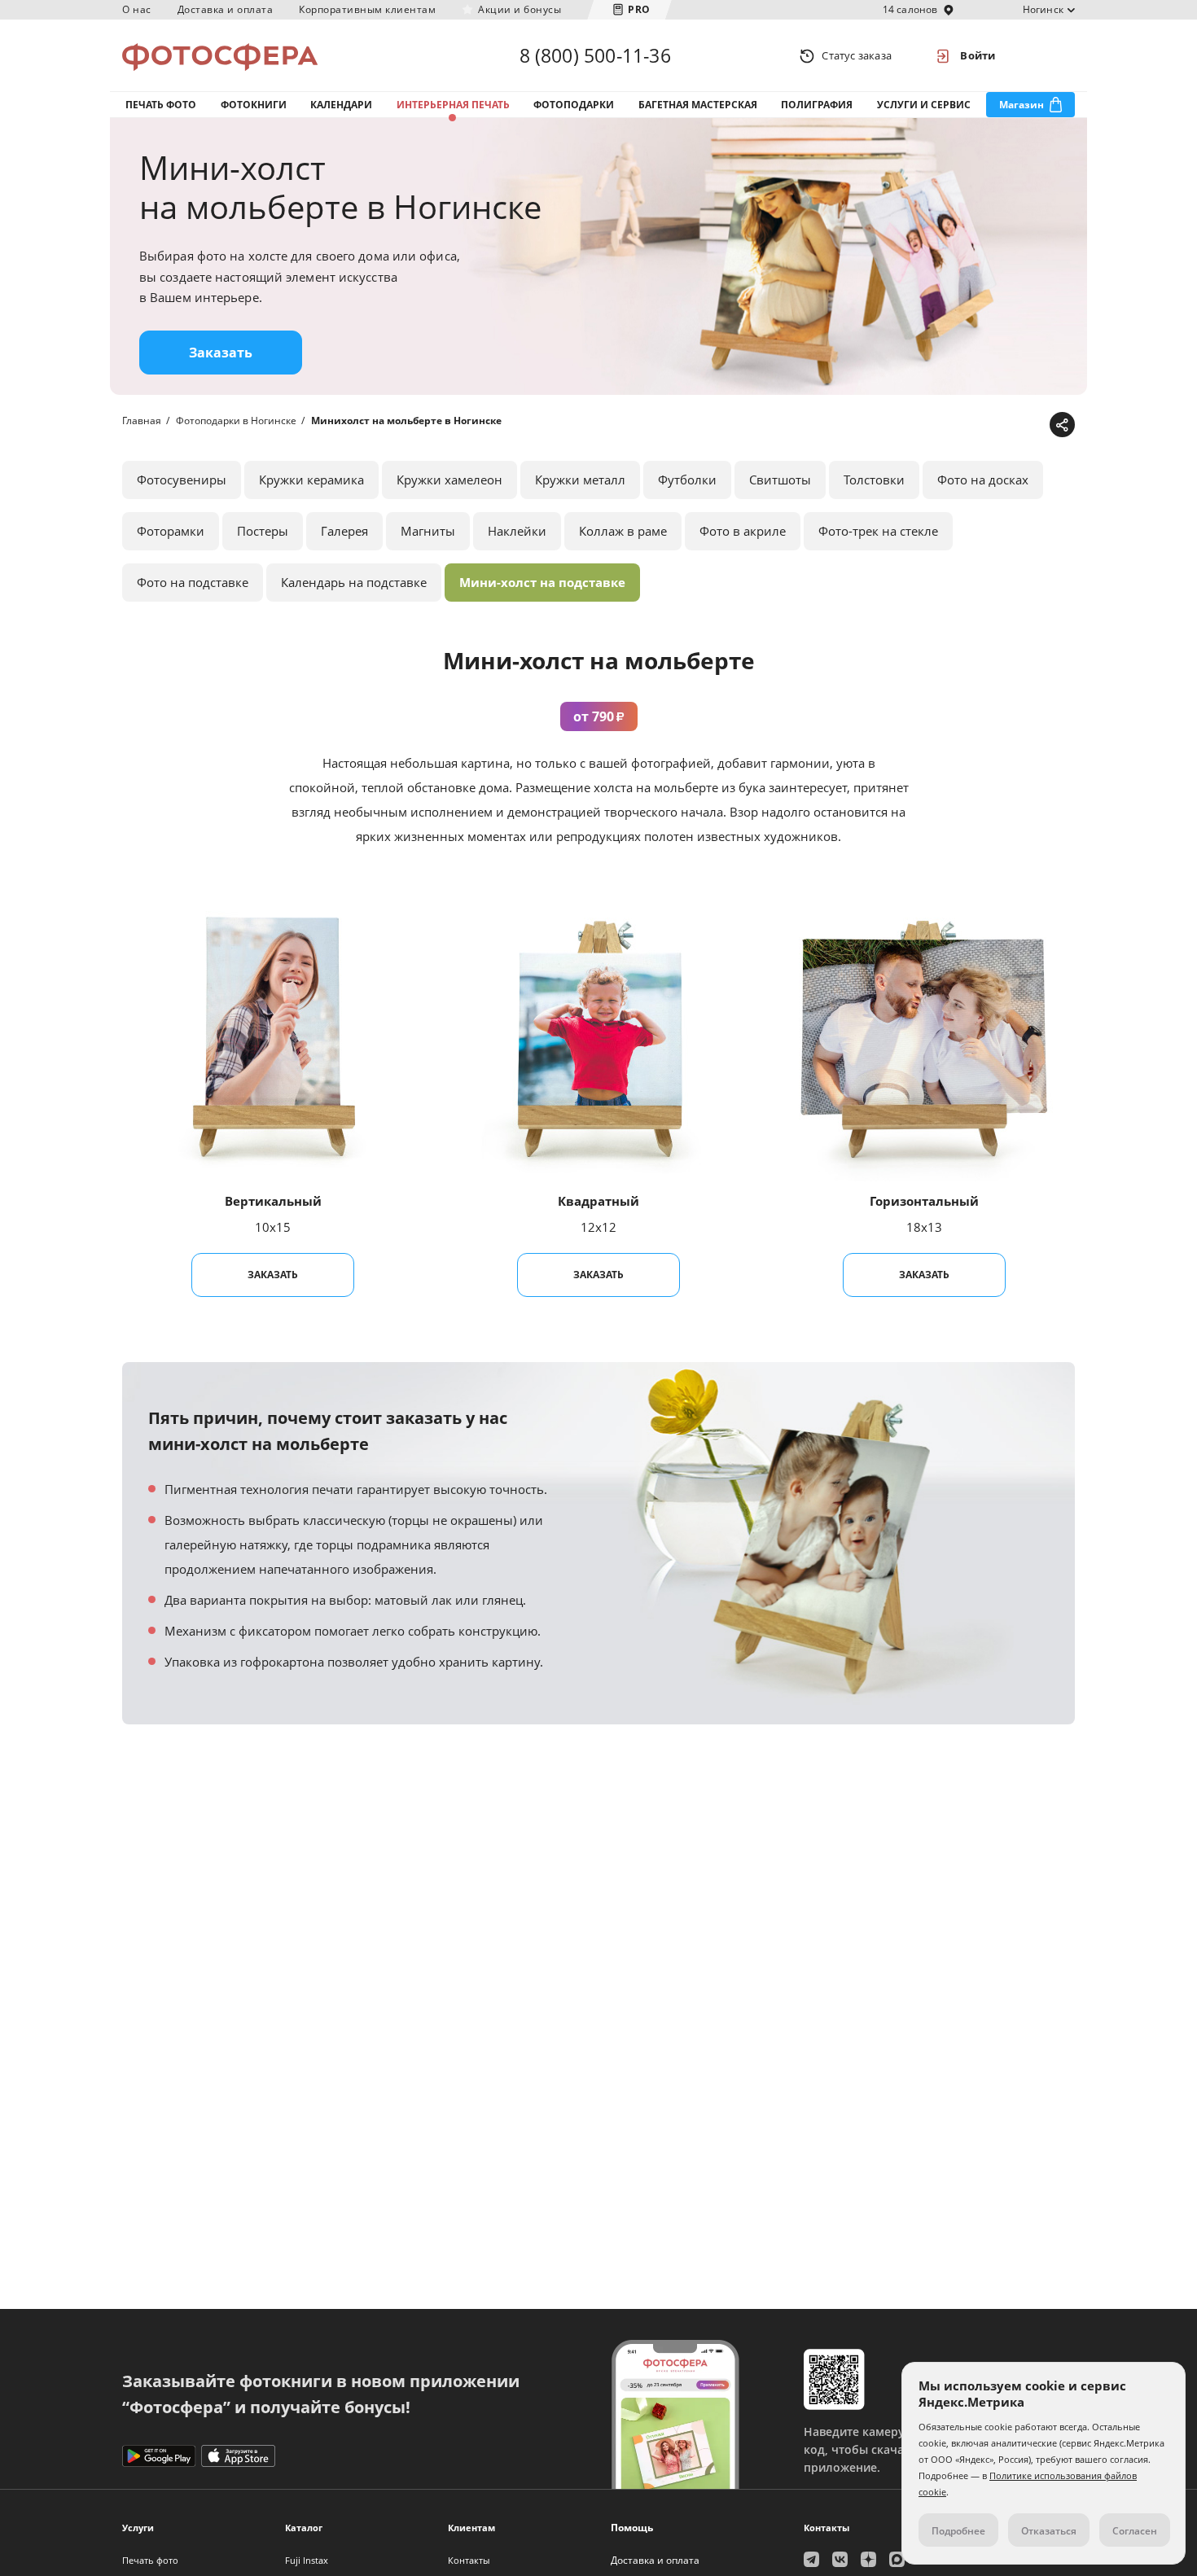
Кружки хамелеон (449, 480)
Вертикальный (273, 1201)
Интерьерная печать (453, 105)
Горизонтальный (924, 1201)
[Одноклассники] (1009, 425)
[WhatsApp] (959, 425)
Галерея (344, 531)
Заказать (221, 353)
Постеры (263, 531)
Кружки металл (580, 480)
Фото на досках (983, 480)
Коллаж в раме (623, 531)
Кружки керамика (311, 480)
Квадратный (598, 1201)
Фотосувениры (182, 480)
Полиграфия (817, 105)
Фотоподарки (574, 105)
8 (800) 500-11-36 (595, 55)
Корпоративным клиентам (367, 9)
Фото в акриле (743, 531)
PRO (639, 9)
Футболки (687, 480)
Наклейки (517, 531)
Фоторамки (171, 531)
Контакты (469, 2560)
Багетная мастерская (698, 105)
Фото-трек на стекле (878, 531)
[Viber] (1035, 425)
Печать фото (161, 105)
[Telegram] (934, 425)
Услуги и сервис (924, 105)
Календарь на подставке (354, 582)
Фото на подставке (193, 582)
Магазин (1022, 105)
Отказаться (1049, 2531)
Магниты (428, 531)
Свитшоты (780, 480)
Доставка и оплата (226, 9)
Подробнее (958, 2531)
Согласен (1135, 2531)
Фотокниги (254, 105)
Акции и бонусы (520, 9)
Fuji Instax (307, 2560)
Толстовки (874, 480)
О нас (137, 9)
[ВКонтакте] (984, 425)
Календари (341, 105)
